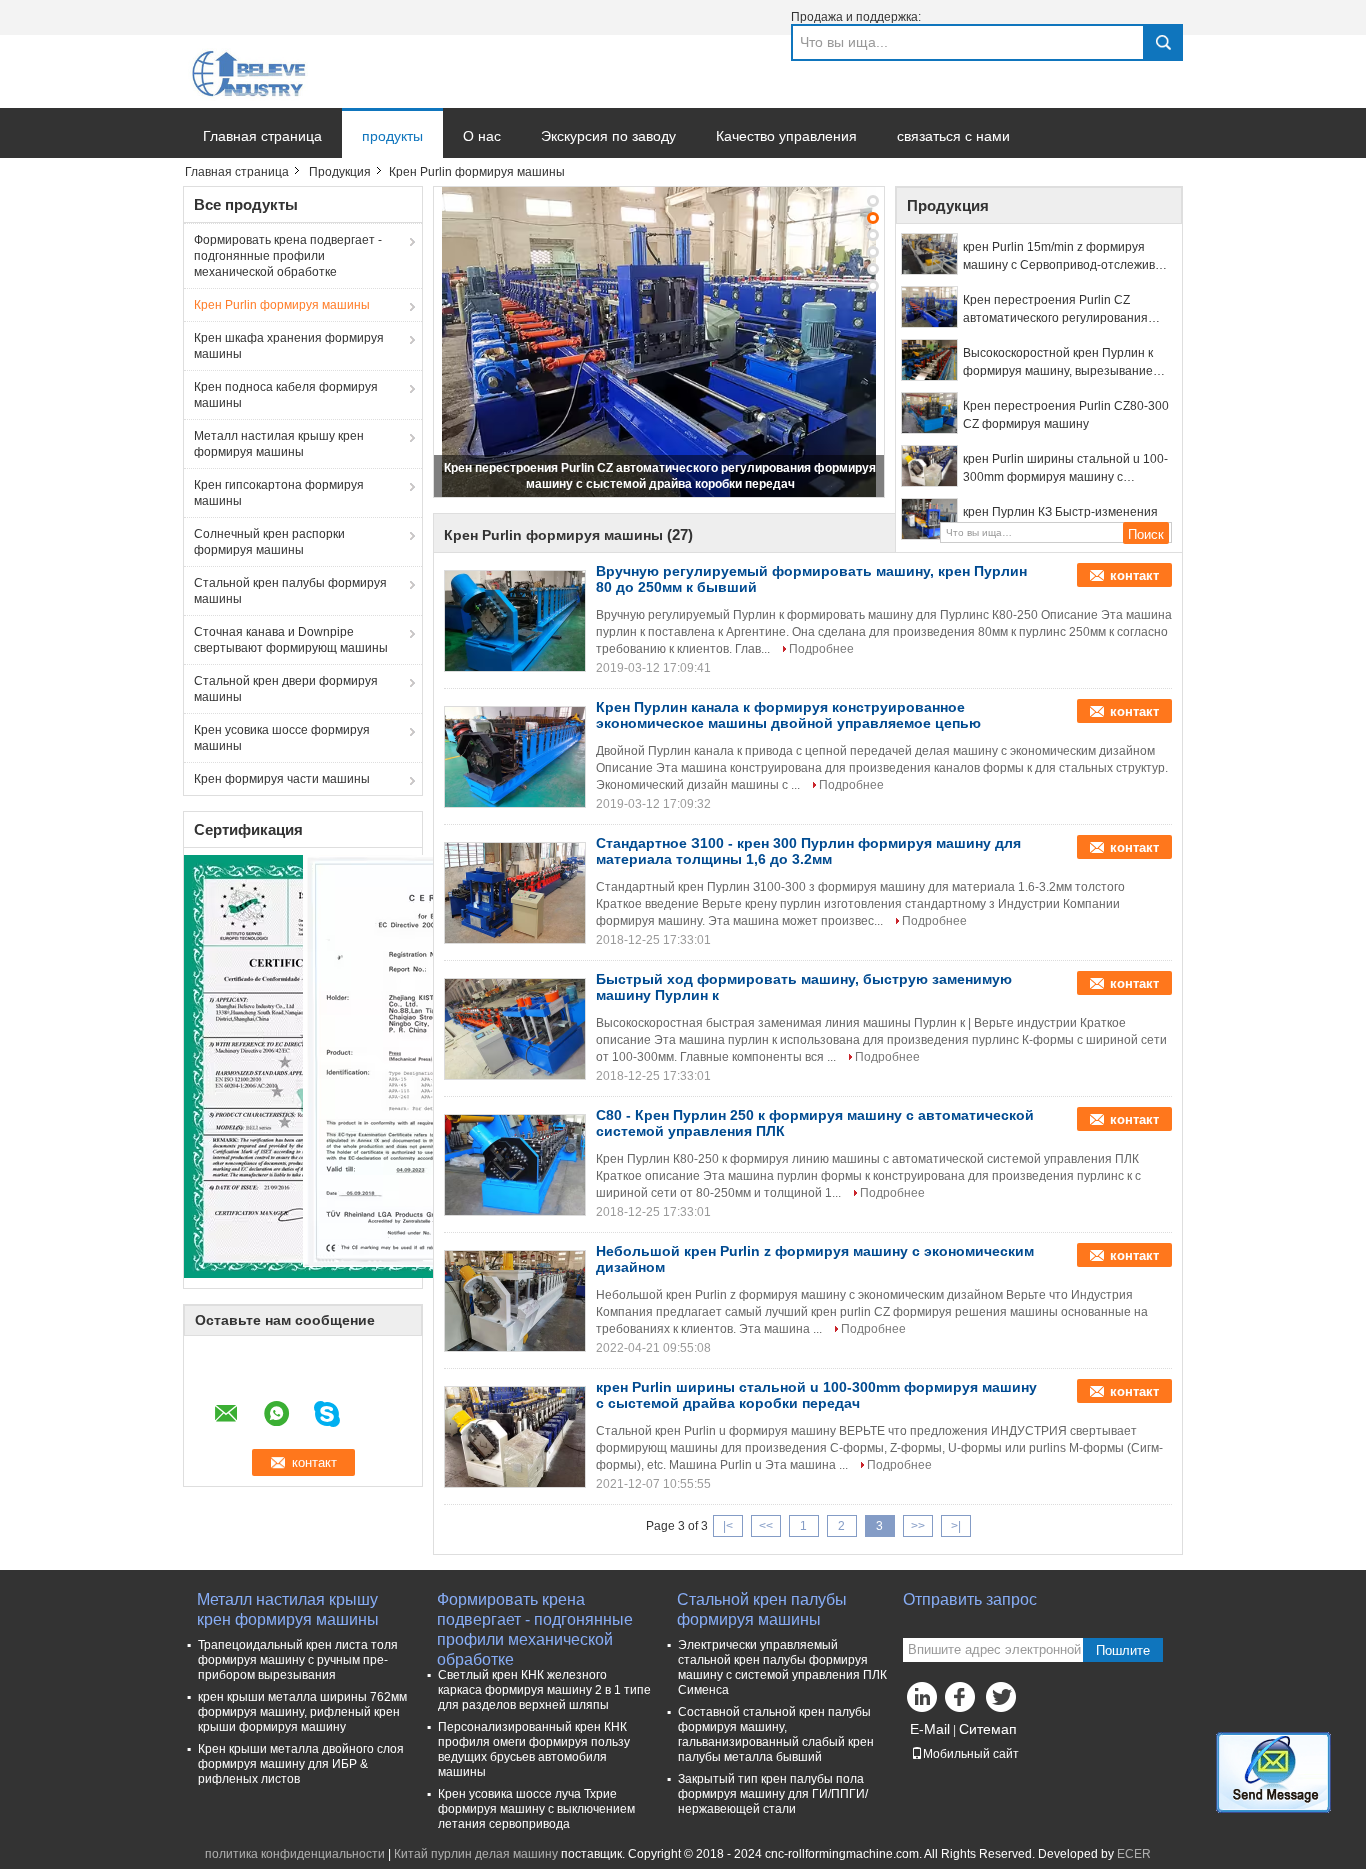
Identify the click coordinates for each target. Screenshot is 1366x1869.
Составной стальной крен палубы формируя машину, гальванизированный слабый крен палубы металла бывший (776, 1734)
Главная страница (262, 136)
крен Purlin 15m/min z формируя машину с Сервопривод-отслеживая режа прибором (1066, 257)
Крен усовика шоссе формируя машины (282, 738)
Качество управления (786, 136)
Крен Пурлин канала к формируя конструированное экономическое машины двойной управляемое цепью (788, 715)
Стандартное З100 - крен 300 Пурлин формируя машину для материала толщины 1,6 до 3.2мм (808, 851)
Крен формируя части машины (282, 779)
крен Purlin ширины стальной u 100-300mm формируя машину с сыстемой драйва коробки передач (1065, 469)
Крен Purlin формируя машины (282, 305)
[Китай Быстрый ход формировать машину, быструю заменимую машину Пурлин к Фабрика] (515, 1029)
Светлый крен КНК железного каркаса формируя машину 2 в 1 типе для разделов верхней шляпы (544, 1690)
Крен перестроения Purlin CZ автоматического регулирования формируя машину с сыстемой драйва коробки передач (1055, 310)
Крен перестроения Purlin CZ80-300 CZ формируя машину (1066, 415)
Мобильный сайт (971, 1754)
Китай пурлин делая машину (476, 1854)
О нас (482, 136)
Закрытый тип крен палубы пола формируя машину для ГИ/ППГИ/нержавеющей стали (773, 1794)
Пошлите (1123, 1650)
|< (728, 1526)
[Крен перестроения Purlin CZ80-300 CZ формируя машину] (929, 413)
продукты (392, 136)
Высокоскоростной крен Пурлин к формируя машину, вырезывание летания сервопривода (1058, 363)
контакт (1134, 575)
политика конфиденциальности (295, 1854)
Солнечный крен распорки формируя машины (269, 542)
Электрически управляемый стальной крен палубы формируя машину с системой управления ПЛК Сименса (782, 1667)
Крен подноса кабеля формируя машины (286, 395)
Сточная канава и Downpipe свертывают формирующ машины (291, 640)
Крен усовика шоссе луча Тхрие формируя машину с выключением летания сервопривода (536, 1809)
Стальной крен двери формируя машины (286, 689)
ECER (1134, 1854)
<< (766, 1526)
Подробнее (821, 649)
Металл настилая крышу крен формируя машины (279, 444)
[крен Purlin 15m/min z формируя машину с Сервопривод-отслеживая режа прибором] (929, 254)
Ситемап (988, 1729)
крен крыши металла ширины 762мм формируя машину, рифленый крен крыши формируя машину (302, 1712)
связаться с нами (953, 136)
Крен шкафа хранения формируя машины (289, 346)
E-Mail (930, 1729)
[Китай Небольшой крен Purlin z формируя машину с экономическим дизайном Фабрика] (515, 1301)
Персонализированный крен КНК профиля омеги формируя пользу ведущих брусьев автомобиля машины (534, 1749)
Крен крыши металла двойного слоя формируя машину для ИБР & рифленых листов (301, 1764)
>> (918, 1526)
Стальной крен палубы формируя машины (290, 591)
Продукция (340, 172)
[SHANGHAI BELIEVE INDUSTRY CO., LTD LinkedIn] (923, 1702)
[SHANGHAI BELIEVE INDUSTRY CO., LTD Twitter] (1003, 1702)
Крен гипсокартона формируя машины (279, 493)
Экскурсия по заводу (608, 136)
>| (956, 1526)
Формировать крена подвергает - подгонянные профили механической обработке (288, 256)
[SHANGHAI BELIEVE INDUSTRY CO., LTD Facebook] (963, 1702)
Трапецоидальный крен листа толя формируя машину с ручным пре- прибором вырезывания (298, 1660)
